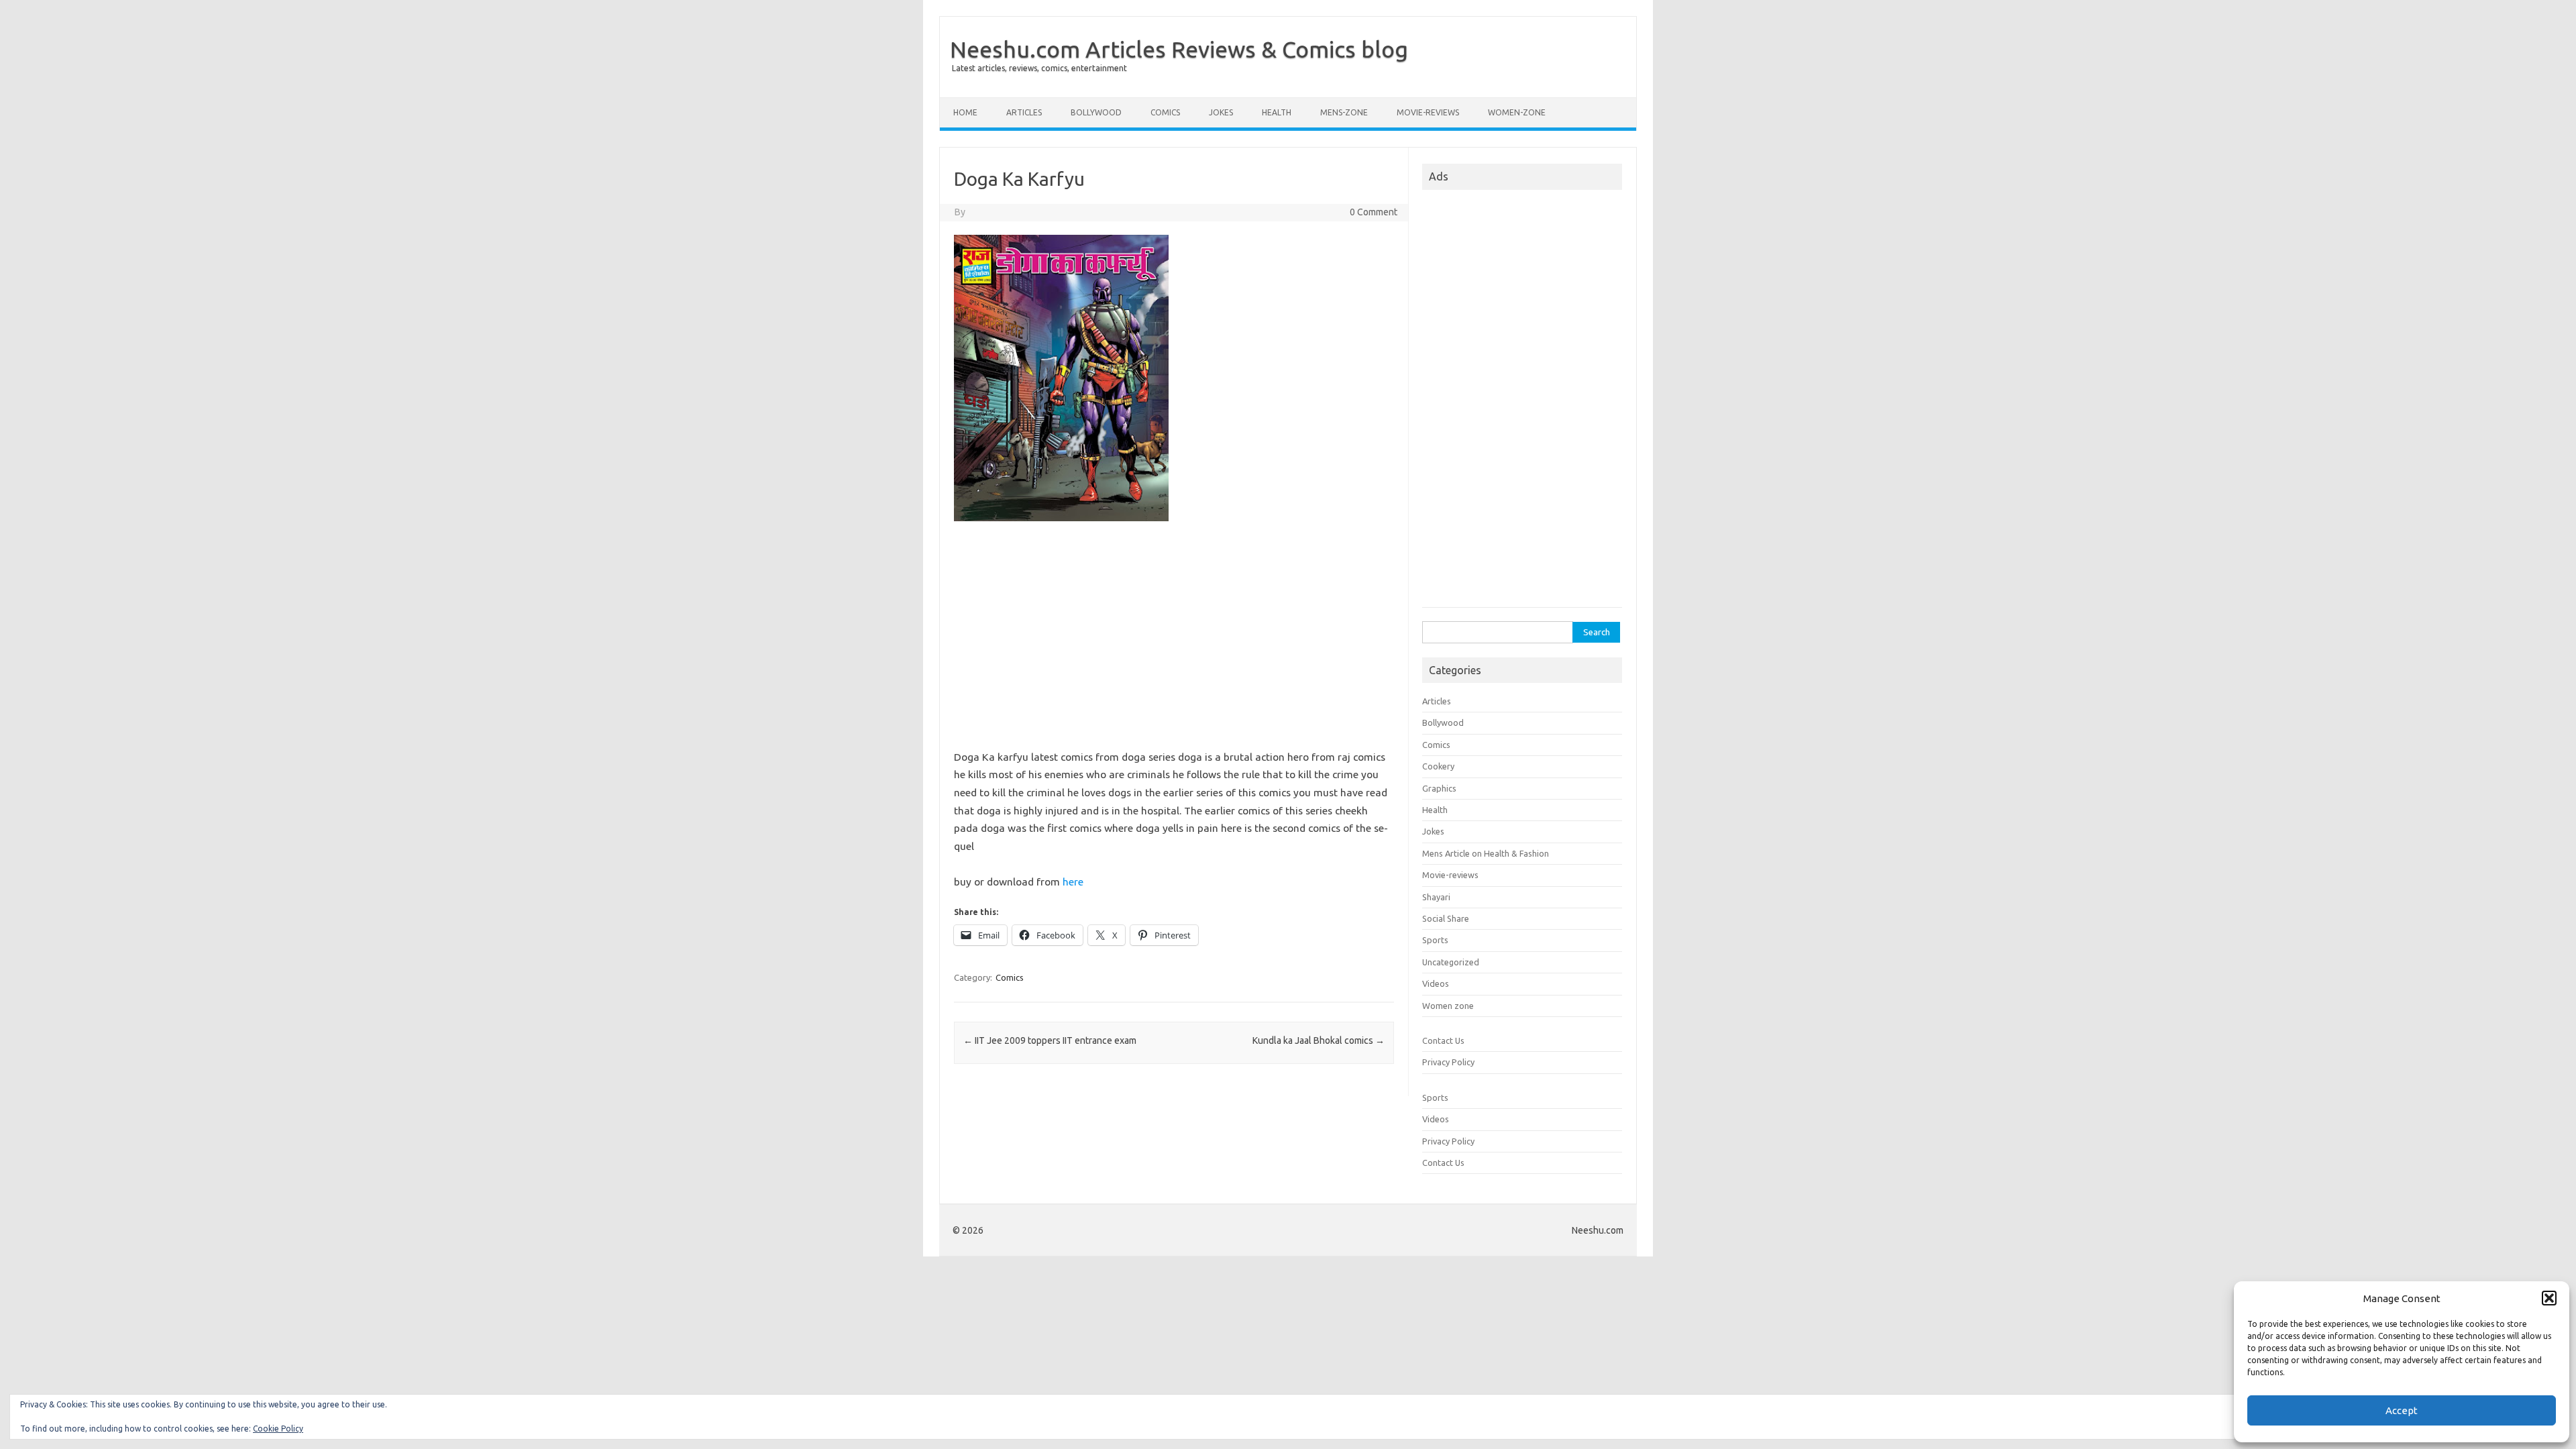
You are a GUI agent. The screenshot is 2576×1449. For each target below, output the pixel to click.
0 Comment (1374, 212)
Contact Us (1443, 1040)
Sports (1435, 940)
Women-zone (1517, 112)
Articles (1024, 112)
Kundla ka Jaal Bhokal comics (1319, 1040)
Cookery (1438, 766)
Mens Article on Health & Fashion (1486, 853)
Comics (1165, 112)
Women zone (1448, 1006)
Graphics (1439, 788)
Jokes (1221, 112)
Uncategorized (1451, 962)
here (1073, 881)
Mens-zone (1344, 112)
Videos (1436, 983)
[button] (2549, 1298)
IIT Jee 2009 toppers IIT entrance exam (1050, 1040)
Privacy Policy (1448, 1062)
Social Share (1446, 918)
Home (965, 112)
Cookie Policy (278, 1429)
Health (1277, 112)
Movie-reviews (1428, 112)
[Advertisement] (1174, 641)
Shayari (1436, 897)
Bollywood (1096, 112)
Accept (2402, 1410)
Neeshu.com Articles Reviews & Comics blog (1179, 49)
